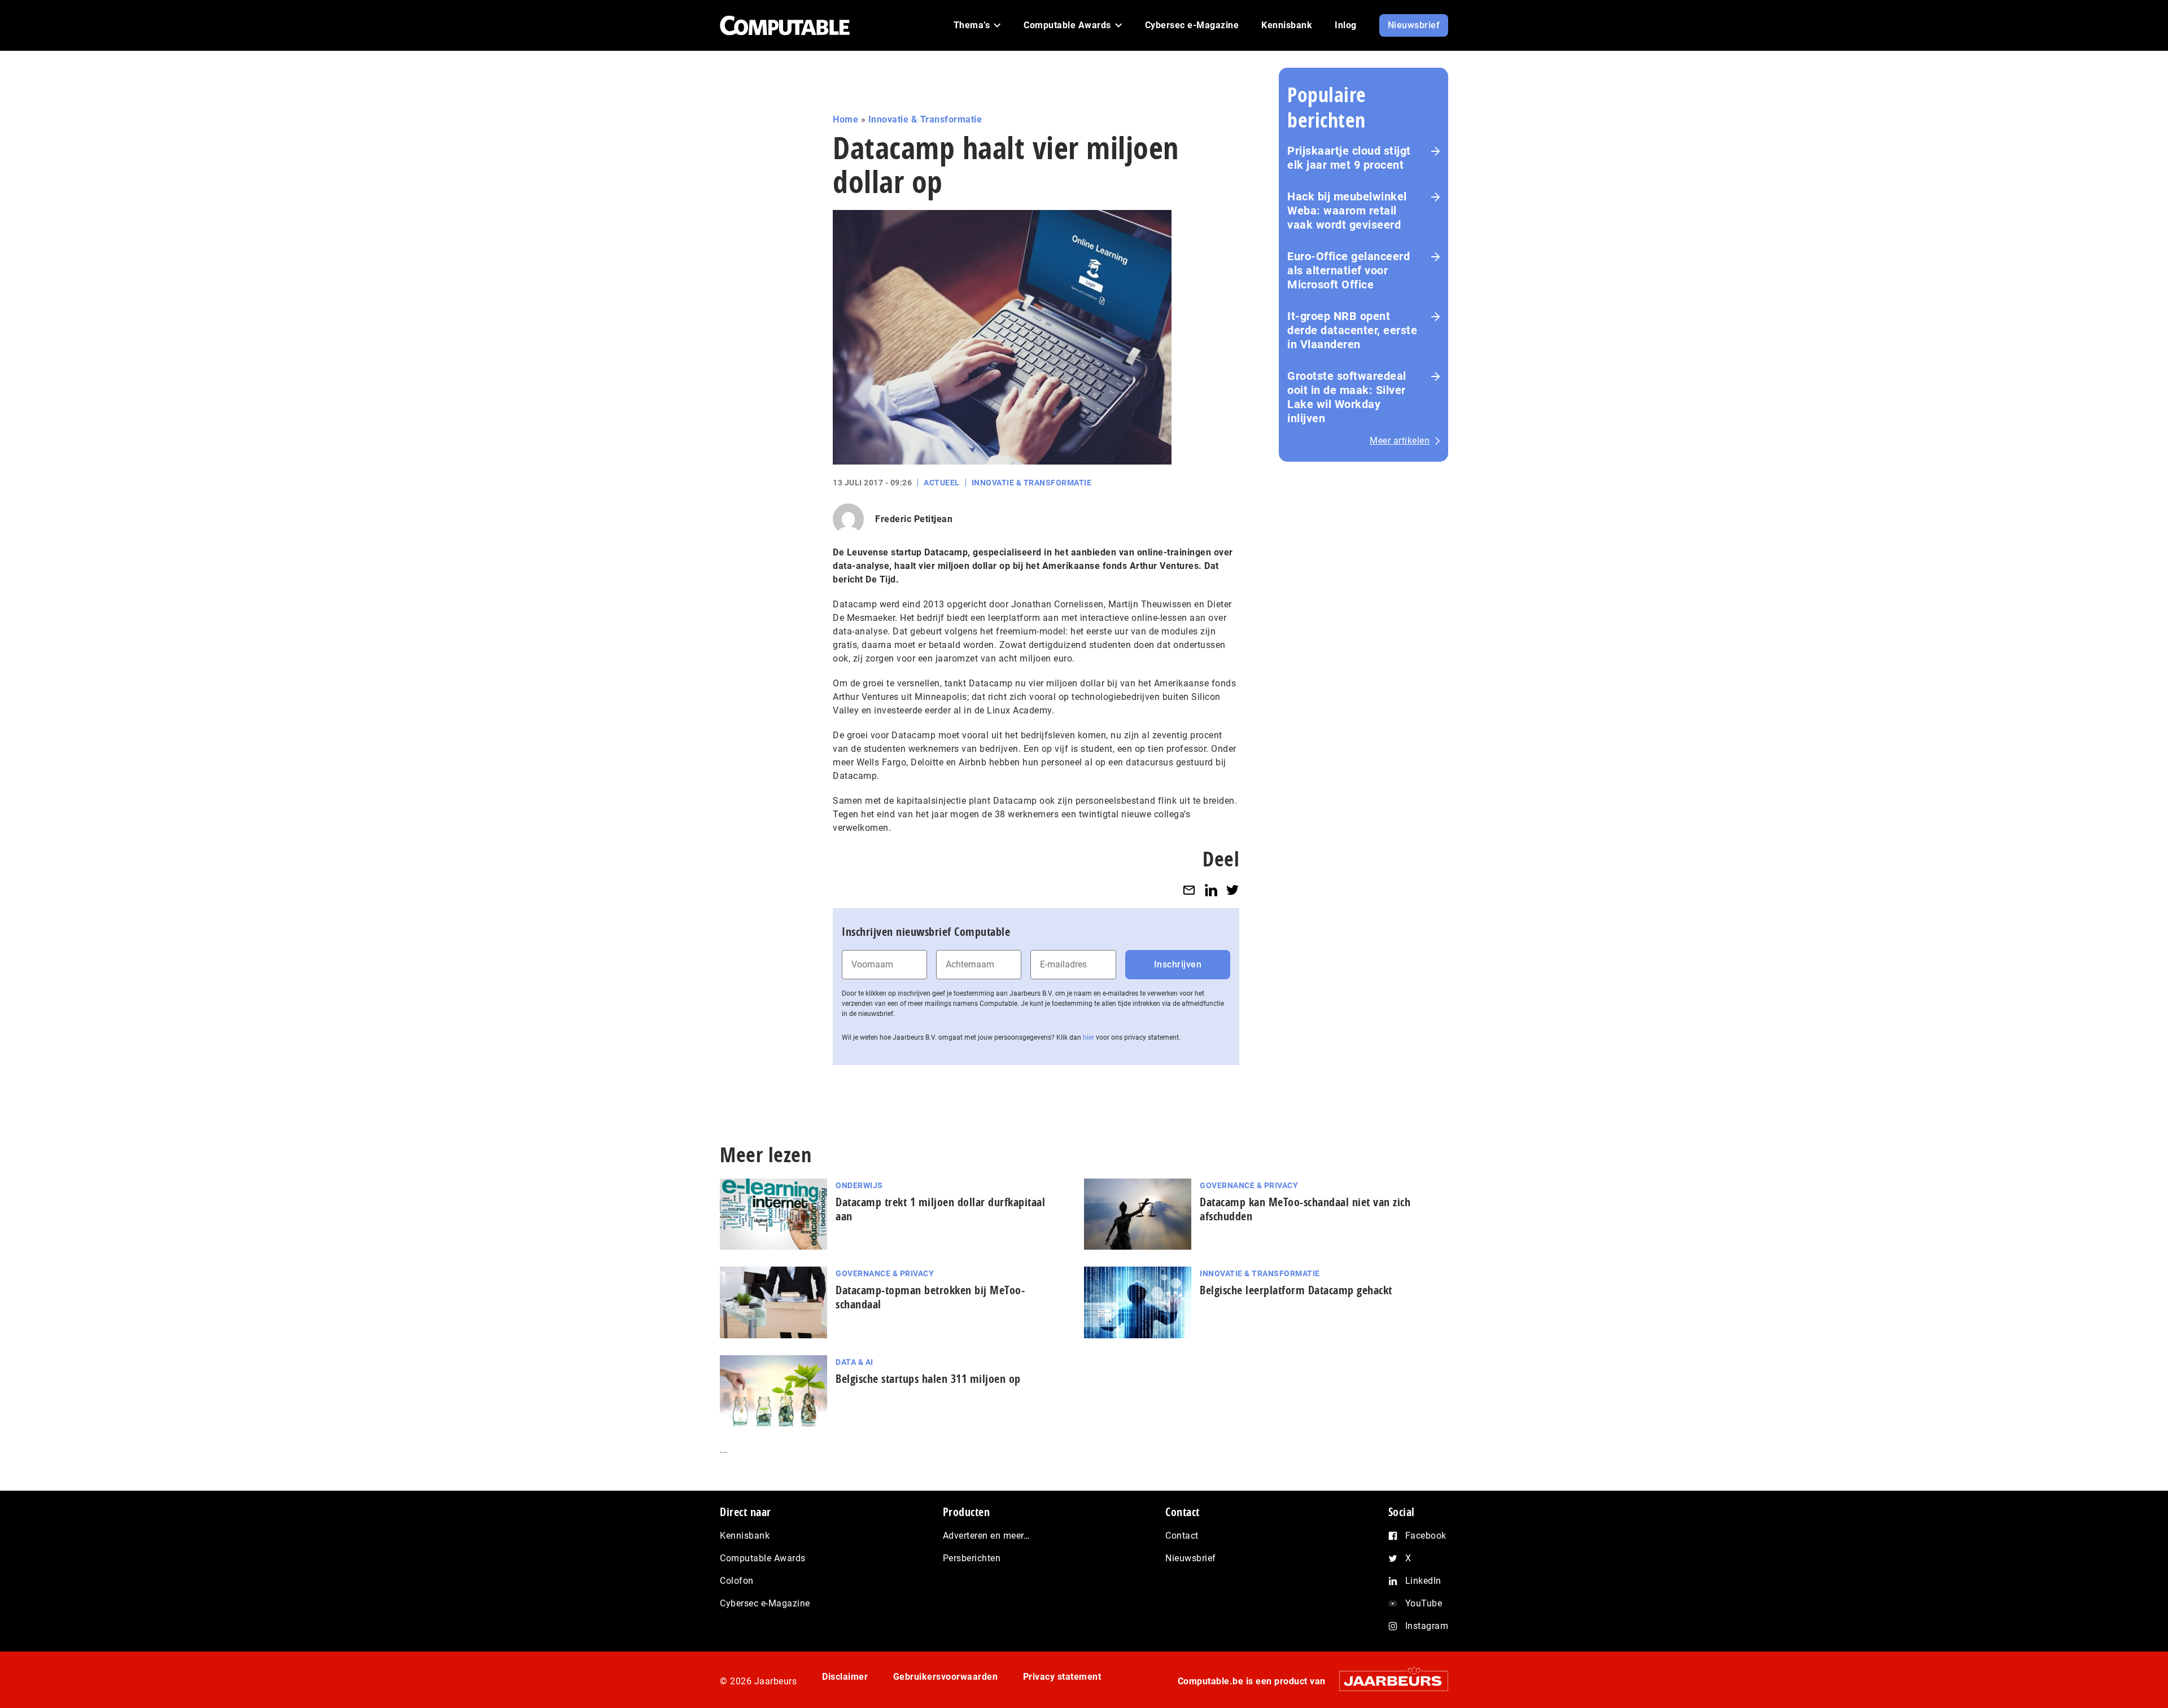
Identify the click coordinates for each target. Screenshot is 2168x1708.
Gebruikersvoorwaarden (946, 1677)
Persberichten (972, 1558)
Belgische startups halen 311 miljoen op (928, 1379)
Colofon (737, 1581)
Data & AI (854, 1362)
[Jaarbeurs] (1388, 1681)
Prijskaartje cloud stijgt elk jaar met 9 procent (1349, 158)
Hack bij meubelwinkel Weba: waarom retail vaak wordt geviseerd (1347, 211)
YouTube (1424, 1603)
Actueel (942, 483)
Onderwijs (859, 1185)
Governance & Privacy (1249, 1185)
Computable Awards (763, 1558)
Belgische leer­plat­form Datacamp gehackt (1296, 1290)
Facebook (1426, 1536)
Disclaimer (845, 1677)
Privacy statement (1062, 1677)
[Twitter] (1232, 890)
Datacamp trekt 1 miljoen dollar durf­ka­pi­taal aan (940, 1209)
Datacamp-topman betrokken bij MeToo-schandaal (930, 1297)
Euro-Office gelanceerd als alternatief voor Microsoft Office (1349, 270)
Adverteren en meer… (987, 1536)
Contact (1182, 1536)
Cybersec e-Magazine (765, 1603)
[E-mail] (1189, 890)
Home (845, 119)
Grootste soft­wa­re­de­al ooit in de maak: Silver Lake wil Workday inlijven (1347, 397)
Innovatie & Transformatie (925, 119)
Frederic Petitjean (914, 519)
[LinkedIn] (1211, 890)
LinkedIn (1423, 1581)
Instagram (1427, 1626)
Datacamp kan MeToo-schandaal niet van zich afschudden (1305, 1209)
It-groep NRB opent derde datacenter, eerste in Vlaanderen (1352, 330)
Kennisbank (745, 1536)
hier (1089, 1037)
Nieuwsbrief (1191, 1558)
